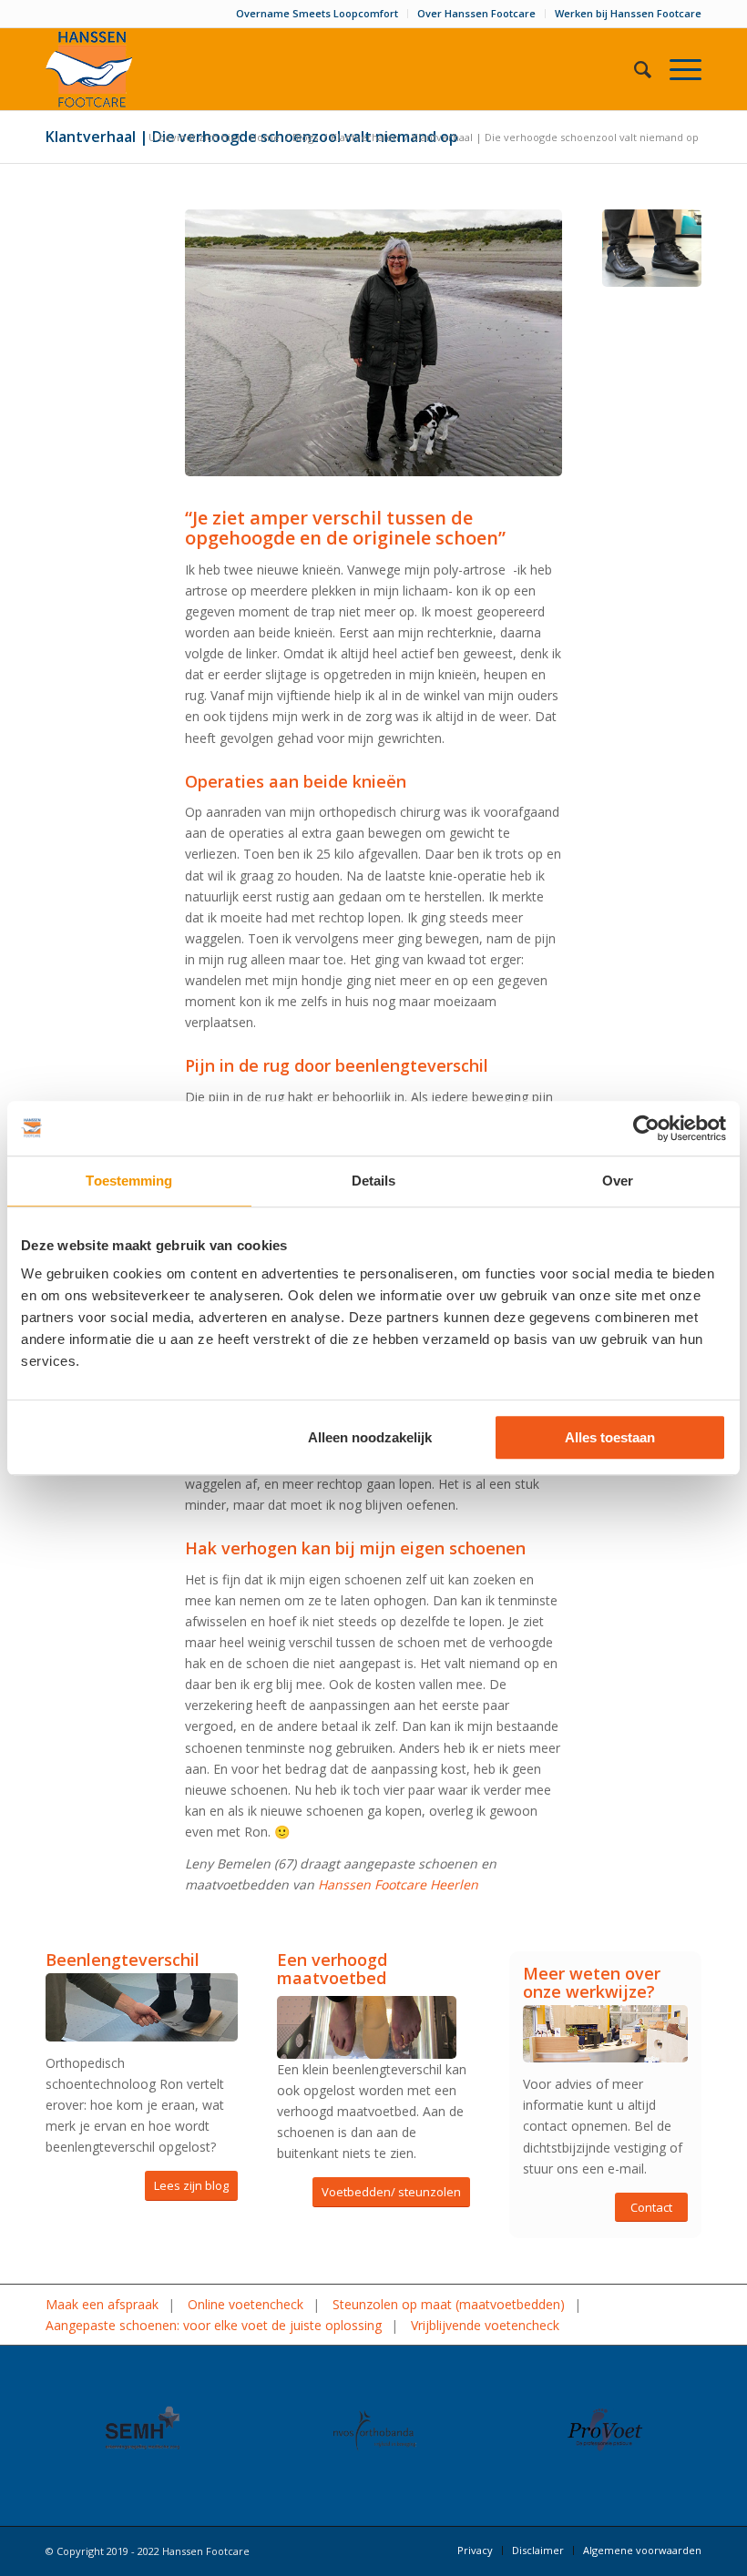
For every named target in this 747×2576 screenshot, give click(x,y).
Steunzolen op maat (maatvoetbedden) (449, 2304)
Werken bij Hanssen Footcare (628, 13)
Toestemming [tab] (129, 1181)
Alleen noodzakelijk (370, 1437)
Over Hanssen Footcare (476, 13)
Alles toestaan (610, 1437)
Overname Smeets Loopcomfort (317, 13)
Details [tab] (374, 1181)
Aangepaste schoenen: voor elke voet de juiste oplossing (214, 2325)
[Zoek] (634, 69)
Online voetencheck (246, 2304)
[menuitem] (317, 14)
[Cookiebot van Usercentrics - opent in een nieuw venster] (646, 1128)
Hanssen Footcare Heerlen (398, 1884)
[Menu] (676, 69)
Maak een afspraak (102, 2304)
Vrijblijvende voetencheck (485, 2325)
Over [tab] (618, 1181)
